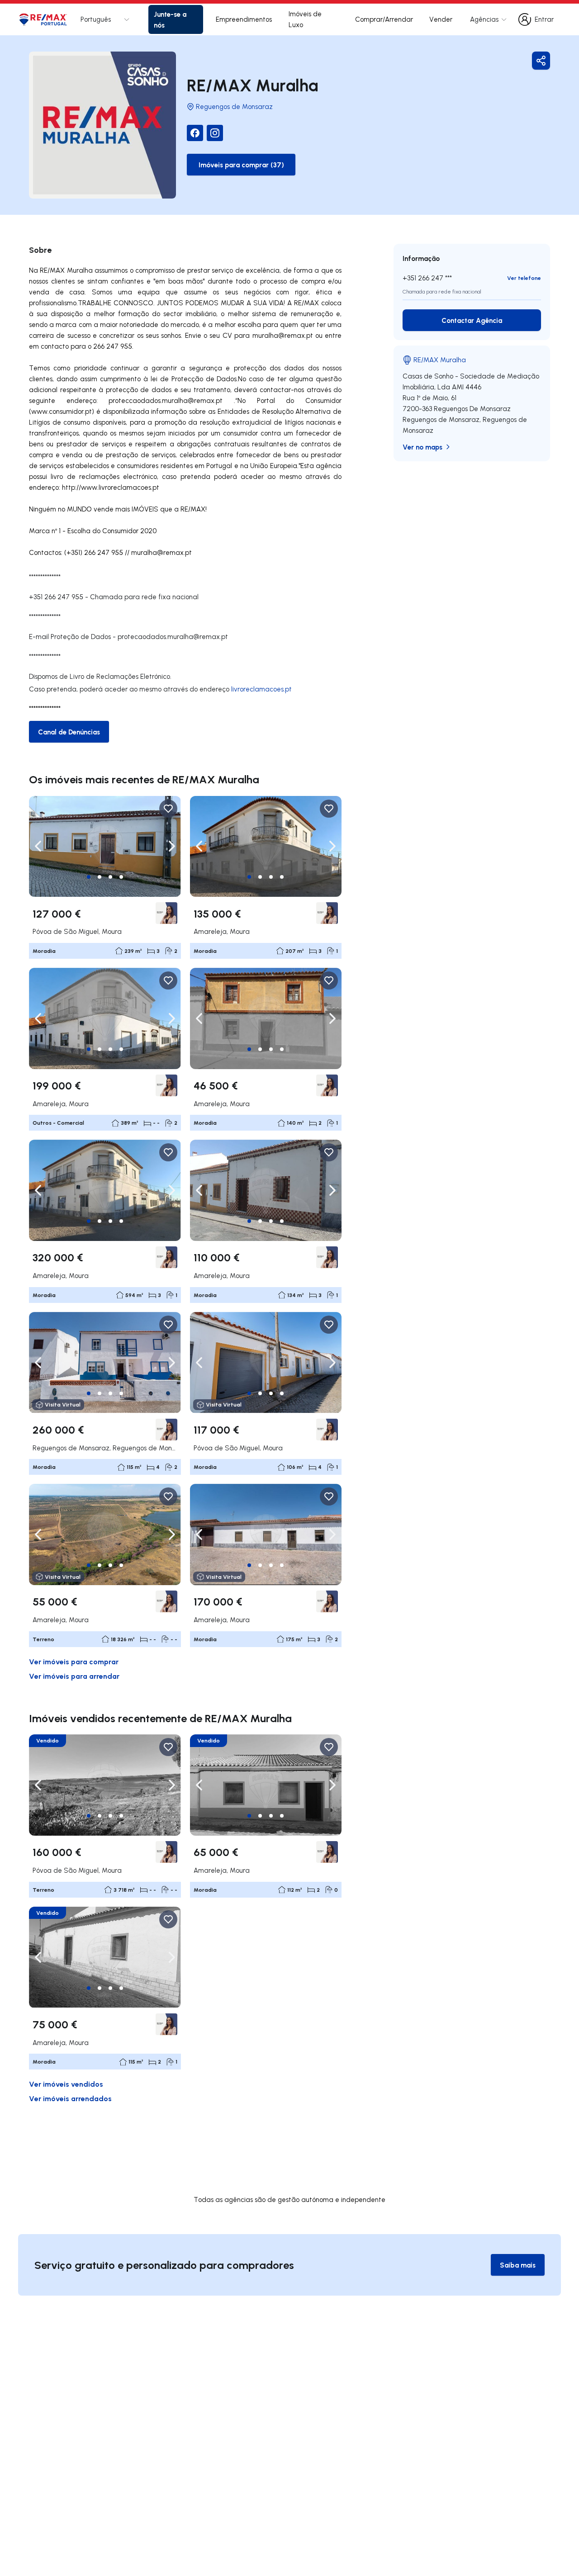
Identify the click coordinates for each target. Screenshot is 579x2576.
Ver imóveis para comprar (74, 1661)
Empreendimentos (244, 19)
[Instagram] (215, 133)
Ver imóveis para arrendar (74, 1676)
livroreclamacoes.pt (261, 689)
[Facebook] (195, 133)
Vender (441, 19)
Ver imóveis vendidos (66, 2084)
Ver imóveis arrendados (70, 2098)
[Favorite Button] (168, 809)
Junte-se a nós (170, 19)
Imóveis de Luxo (305, 19)
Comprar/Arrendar (384, 19)
